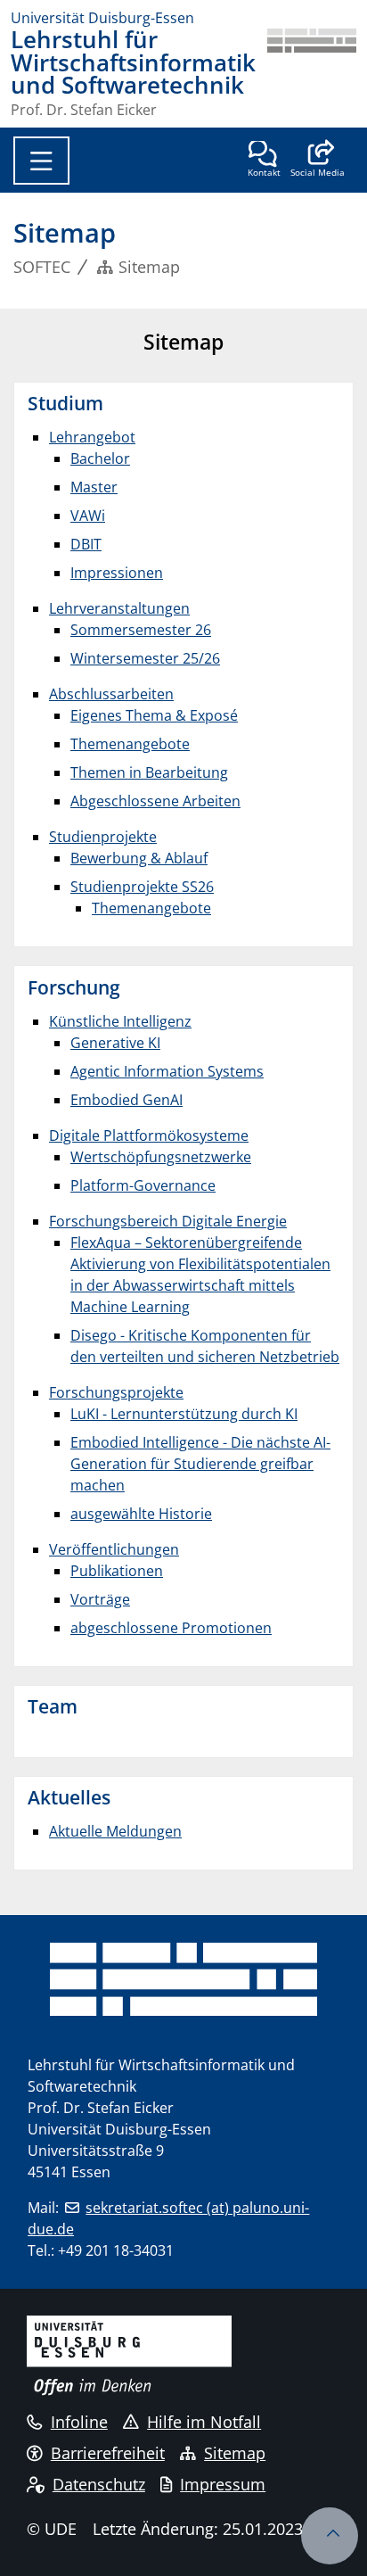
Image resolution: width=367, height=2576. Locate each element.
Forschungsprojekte (116, 1392)
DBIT (86, 544)
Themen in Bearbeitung (149, 772)
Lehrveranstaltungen (119, 608)
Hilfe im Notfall (204, 2422)
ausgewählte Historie (141, 1514)
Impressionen (117, 573)
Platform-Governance (143, 1185)
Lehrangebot (92, 437)
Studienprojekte (103, 837)
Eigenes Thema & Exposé (154, 715)
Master (94, 487)
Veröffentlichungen (114, 1549)
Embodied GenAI (126, 1100)
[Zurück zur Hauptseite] (312, 73)
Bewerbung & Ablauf (139, 858)
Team (53, 1706)
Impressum (223, 2484)
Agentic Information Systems (167, 1071)
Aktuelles (69, 1797)
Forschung (74, 987)
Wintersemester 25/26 (145, 658)
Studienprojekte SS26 (142, 887)
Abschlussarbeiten (111, 694)
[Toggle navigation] (41, 161)
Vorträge (100, 1599)
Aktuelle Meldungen (115, 1831)
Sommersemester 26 (141, 630)
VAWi (88, 516)
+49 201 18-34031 (116, 2250)
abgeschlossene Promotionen (171, 1628)
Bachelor (100, 458)
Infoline (79, 2422)
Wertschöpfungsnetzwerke (161, 1157)
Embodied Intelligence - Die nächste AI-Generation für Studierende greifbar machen (200, 1464)
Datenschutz (99, 2484)
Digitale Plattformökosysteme (149, 1135)
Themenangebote (130, 744)
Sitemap (235, 2453)
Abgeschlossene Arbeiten (155, 801)
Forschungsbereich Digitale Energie (168, 1221)
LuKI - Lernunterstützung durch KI (184, 1414)
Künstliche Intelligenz (120, 1021)
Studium (65, 403)
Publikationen (117, 1571)
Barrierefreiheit (108, 2453)
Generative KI (115, 1043)
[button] (318, 161)
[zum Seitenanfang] (330, 2536)
